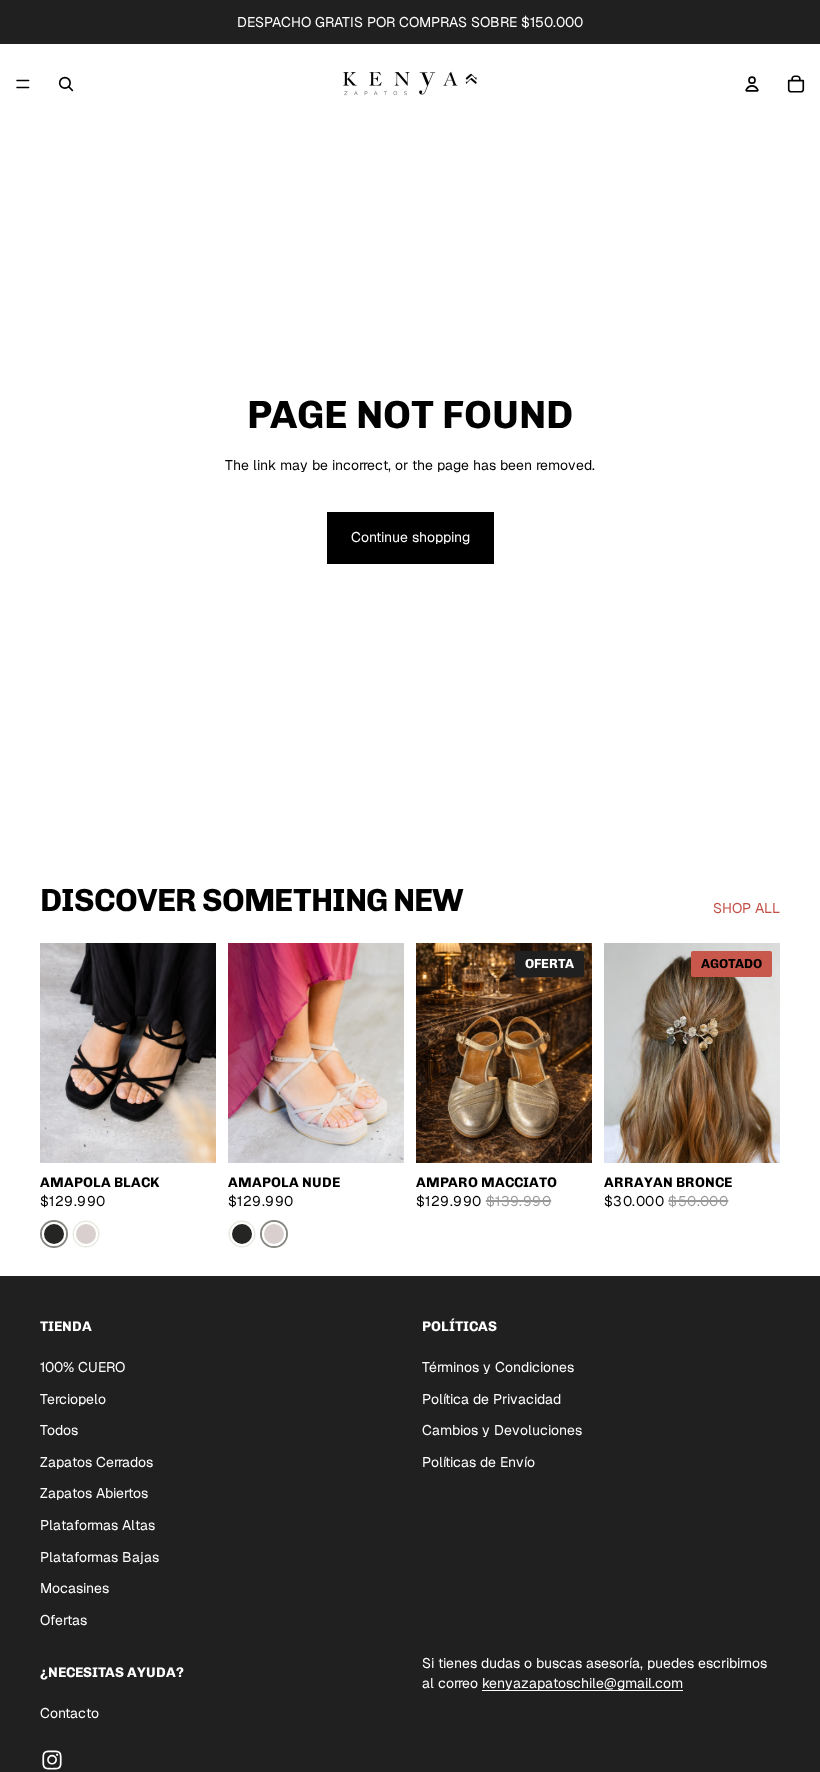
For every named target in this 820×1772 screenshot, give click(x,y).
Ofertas (63, 1619)
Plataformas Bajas (99, 1556)
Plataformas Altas (97, 1524)
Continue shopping (410, 537)
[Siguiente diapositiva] (194, 1053)
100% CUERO (82, 1367)
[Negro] (54, 1234)
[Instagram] (52, 1759)
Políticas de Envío (478, 1461)
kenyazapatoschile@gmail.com (582, 1682)
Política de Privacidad (491, 1398)
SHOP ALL (746, 908)
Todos (59, 1430)
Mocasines (74, 1588)
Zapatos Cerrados (96, 1461)
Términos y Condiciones (498, 1367)
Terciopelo (73, 1398)
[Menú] (23, 84)
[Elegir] (185, 1132)
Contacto (69, 1713)
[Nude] (86, 1234)
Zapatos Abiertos (94, 1493)
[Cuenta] (752, 84)
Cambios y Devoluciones (502, 1430)
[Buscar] (66, 84)
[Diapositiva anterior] (62, 1053)
